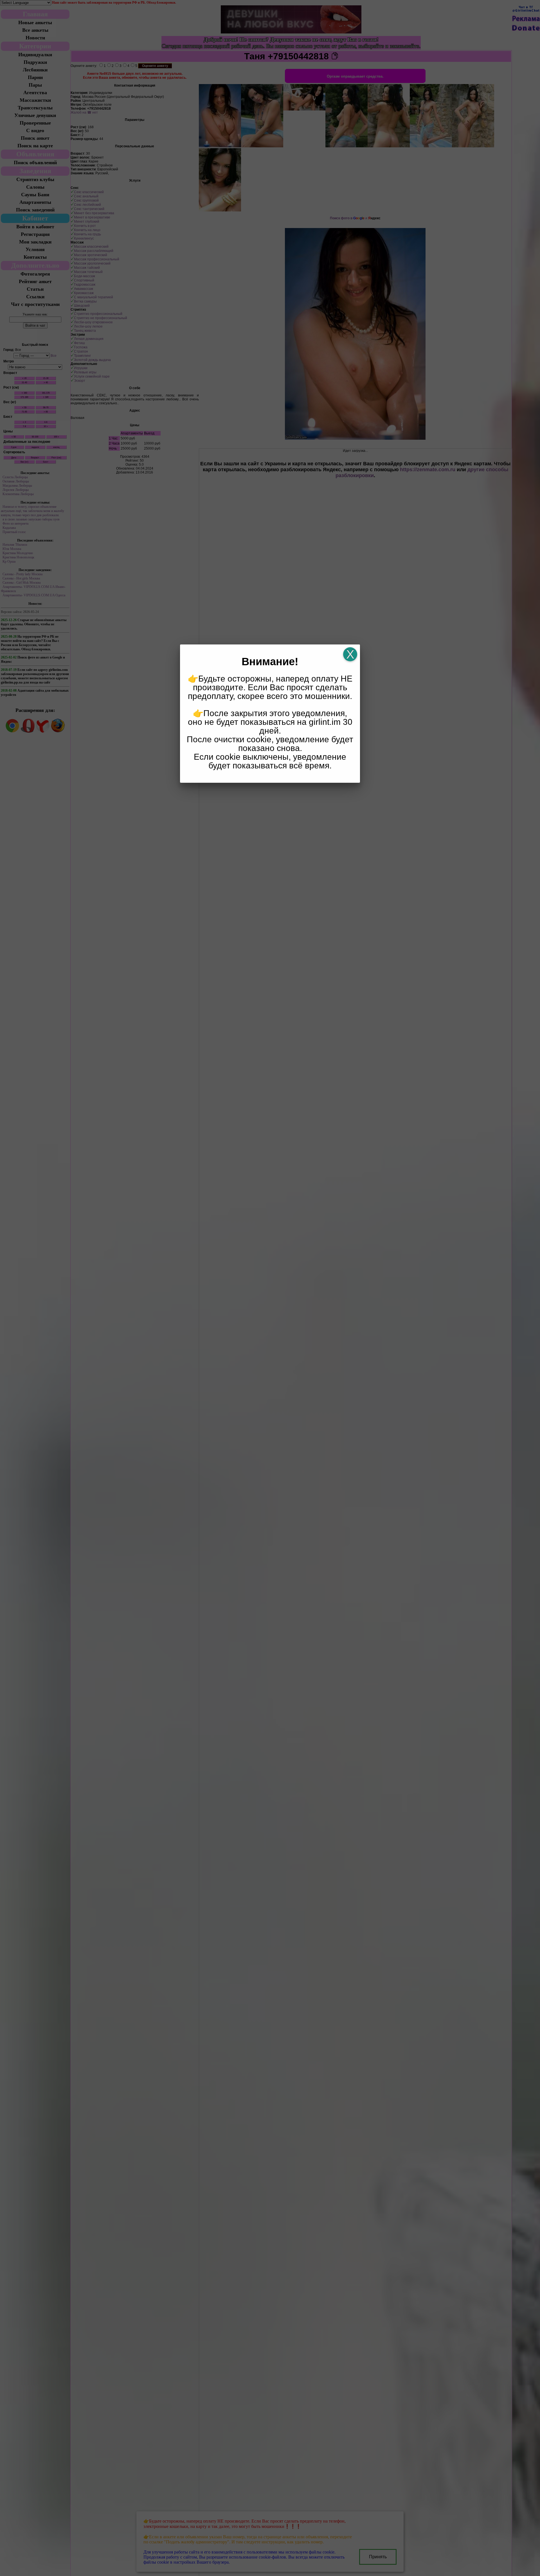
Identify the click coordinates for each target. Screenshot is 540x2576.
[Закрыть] (350, 654)
